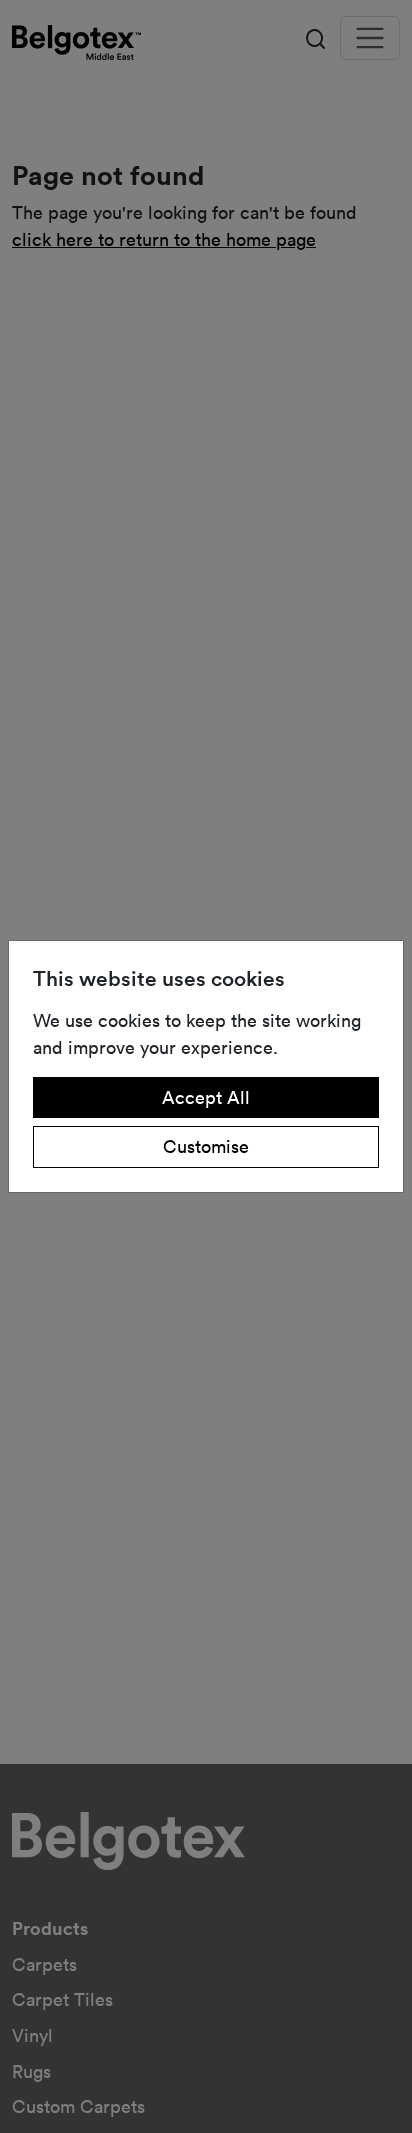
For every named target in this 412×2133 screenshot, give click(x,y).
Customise (206, 1146)
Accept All (206, 1097)
